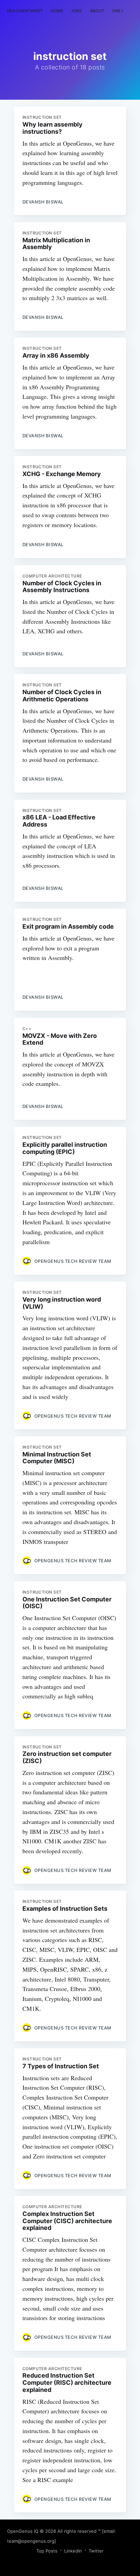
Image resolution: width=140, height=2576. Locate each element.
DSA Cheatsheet (25, 11)
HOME (57, 11)
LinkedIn (73, 2551)
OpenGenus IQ (23, 2531)
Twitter (96, 2551)
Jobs (76, 11)
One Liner (122, 11)
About (97, 11)
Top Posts (47, 2551)
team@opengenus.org (31, 2541)
